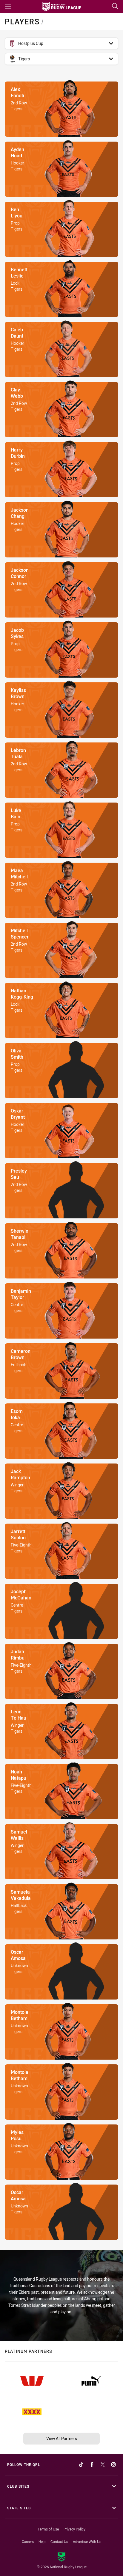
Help (42, 2541)
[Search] (115, 6)
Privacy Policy (74, 2529)
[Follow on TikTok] (81, 2464)
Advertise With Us (87, 2541)
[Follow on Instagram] (113, 2464)
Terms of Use (48, 2529)
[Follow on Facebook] (92, 2464)
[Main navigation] (8, 7)
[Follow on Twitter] (103, 2464)
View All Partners (62, 2438)
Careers (28, 2541)
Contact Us (59, 2541)
